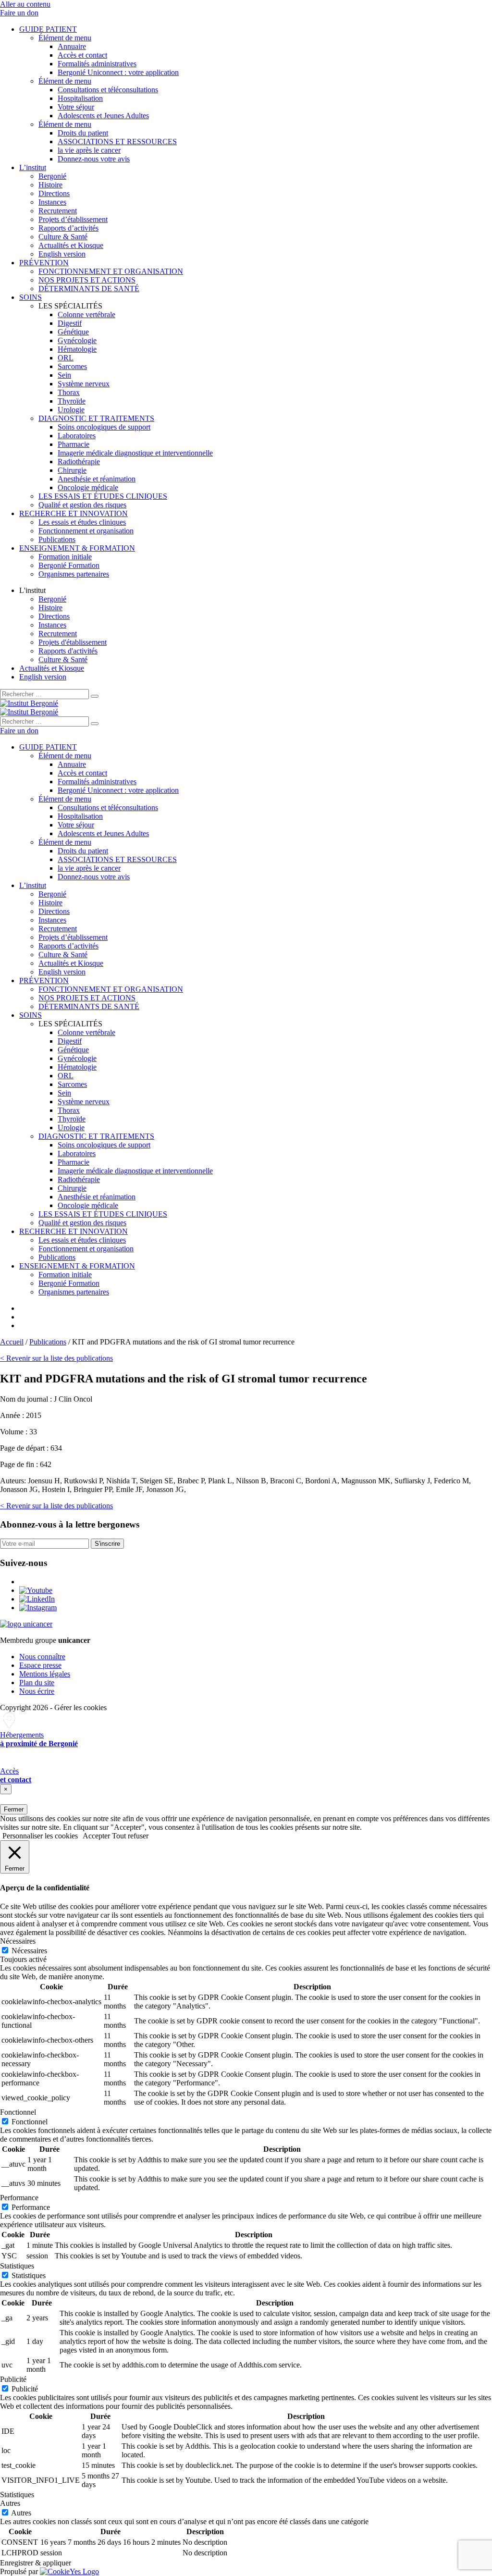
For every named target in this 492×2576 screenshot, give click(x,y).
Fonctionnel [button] (18, 2112)
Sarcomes (72, 366)
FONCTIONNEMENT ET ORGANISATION (111, 271)
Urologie (71, 410)
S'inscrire (107, 1544)
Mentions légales (45, 1674)
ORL (66, 358)
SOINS (31, 297)
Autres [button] (10, 2503)
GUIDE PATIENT (48, 29)
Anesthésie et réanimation (97, 479)
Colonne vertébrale (86, 314)
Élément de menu (65, 38)
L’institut (33, 167)
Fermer (14, 1809)
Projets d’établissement (73, 219)
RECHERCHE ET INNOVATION (74, 513)
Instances (52, 202)
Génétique (73, 332)
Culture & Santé (63, 237)
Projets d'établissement (73, 642)
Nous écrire (37, 1691)
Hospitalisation (80, 98)
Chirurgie (72, 470)
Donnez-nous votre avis (94, 159)
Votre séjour (76, 107)
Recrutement (58, 211)
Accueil (12, 1342)
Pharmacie (74, 444)
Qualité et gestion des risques (82, 505)
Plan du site (37, 1682)
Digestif (70, 323)
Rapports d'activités (68, 651)
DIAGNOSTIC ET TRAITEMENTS (96, 418)
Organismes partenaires (74, 574)
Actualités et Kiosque (71, 245)
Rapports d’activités (68, 228)
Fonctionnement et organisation (86, 531)
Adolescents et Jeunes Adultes (103, 116)
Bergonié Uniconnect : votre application (118, 72)
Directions (54, 193)
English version (62, 254)
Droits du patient (83, 133)
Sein (64, 375)
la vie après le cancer (89, 150)
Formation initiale (65, 557)
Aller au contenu (25, 4)
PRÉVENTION (44, 263)
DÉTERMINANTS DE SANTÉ (89, 289)
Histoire (50, 185)
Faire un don (19, 13)
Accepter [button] (96, 1836)
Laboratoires (77, 436)
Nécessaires (29, 1951)
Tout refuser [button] (130, 1836)
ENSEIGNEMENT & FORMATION (77, 548)
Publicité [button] (13, 2379)
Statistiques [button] (17, 2266)
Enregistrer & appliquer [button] (36, 2563)
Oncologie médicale (88, 487)
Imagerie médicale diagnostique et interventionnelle (135, 453)
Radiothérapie (79, 462)
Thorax (69, 392)
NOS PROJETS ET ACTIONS (87, 280)
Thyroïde (72, 401)
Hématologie (77, 349)
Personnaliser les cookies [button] (40, 1836)
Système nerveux (84, 384)
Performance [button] (19, 2198)
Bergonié (52, 176)
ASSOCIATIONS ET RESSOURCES (117, 142)
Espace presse (40, 1665)
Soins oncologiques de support (104, 427)
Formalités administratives (97, 64)
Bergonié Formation (69, 565)
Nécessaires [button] (18, 1941)
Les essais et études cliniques (82, 522)
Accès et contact (82, 55)
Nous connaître (42, 1657)
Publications (57, 539)
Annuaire (72, 46)
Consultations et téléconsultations (108, 90)
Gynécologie (77, 340)
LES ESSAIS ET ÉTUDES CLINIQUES (103, 496)
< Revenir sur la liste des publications (56, 1358)
